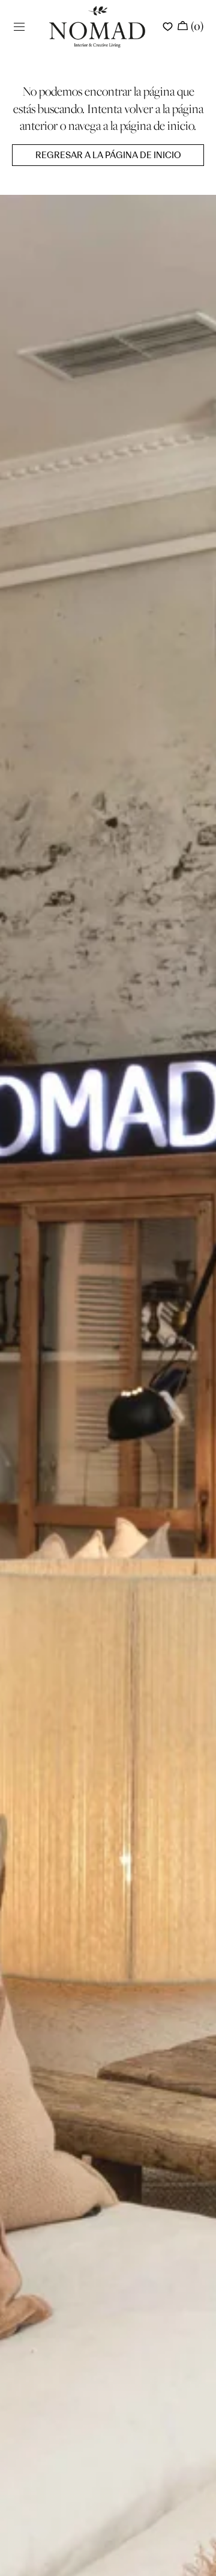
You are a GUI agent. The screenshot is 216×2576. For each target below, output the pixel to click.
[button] (19, 27)
